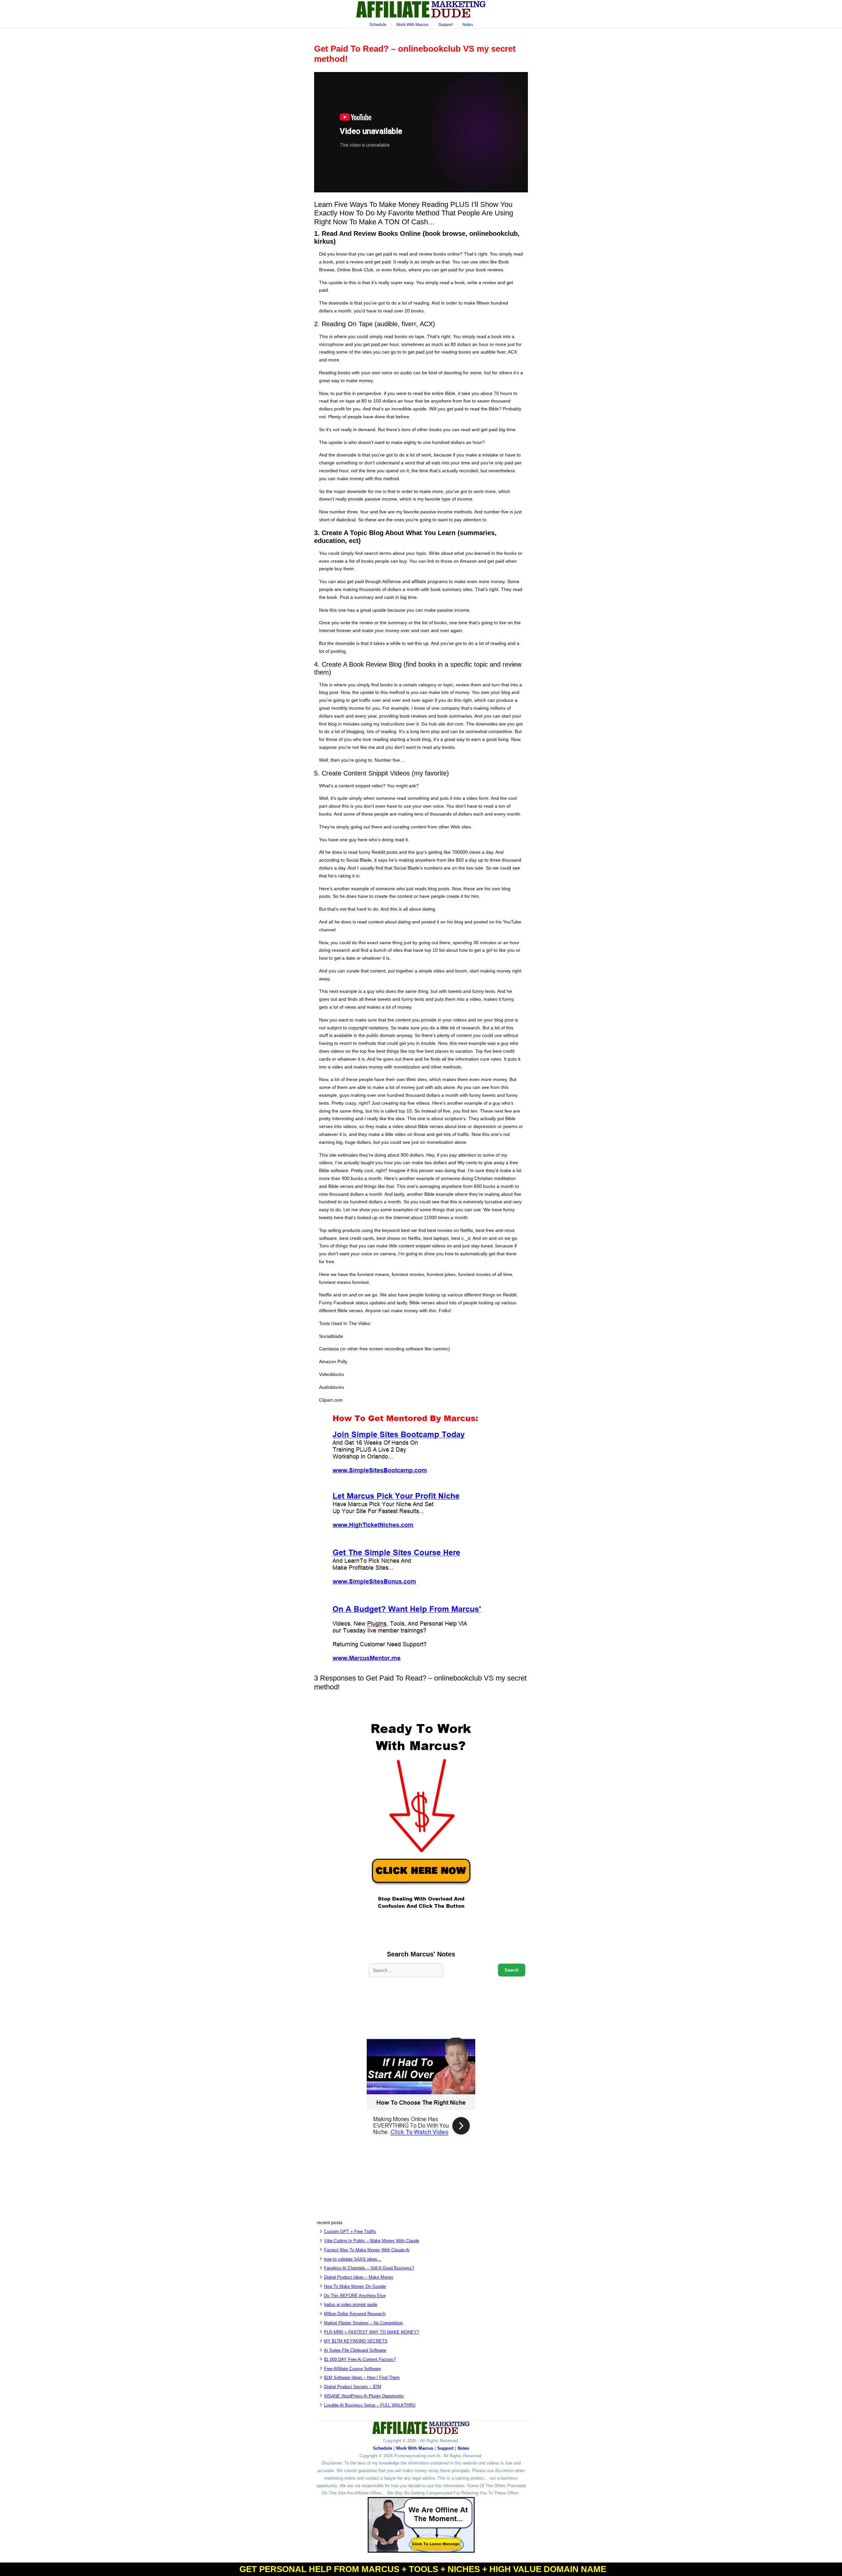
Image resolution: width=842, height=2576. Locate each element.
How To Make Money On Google (355, 2286)
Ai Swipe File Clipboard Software (355, 2350)
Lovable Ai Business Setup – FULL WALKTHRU (370, 2405)
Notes (468, 25)
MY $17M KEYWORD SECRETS (356, 2341)
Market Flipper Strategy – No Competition (363, 2323)
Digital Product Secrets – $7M (353, 2387)
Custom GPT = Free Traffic (350, 2232)
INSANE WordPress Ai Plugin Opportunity (364, 2396)
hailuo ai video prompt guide (351, 2305)
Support (446, 25)
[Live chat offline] (421, 2525)
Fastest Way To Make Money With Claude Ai (367, 2250)
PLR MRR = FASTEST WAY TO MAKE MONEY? (371, 2332)
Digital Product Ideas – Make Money (359, 2277)
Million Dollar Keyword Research (355, 2314)
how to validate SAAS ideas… (353, 2259)
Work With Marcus (412, 25)
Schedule (378, 25)
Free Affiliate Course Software (352, 2369)
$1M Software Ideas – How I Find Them (362, 2378)
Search (512, 1970)
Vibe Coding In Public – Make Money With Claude (371, 2241)
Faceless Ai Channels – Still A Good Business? (369, 2268)
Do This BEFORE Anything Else (355, 2296)
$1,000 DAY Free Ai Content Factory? (360, 2359)
